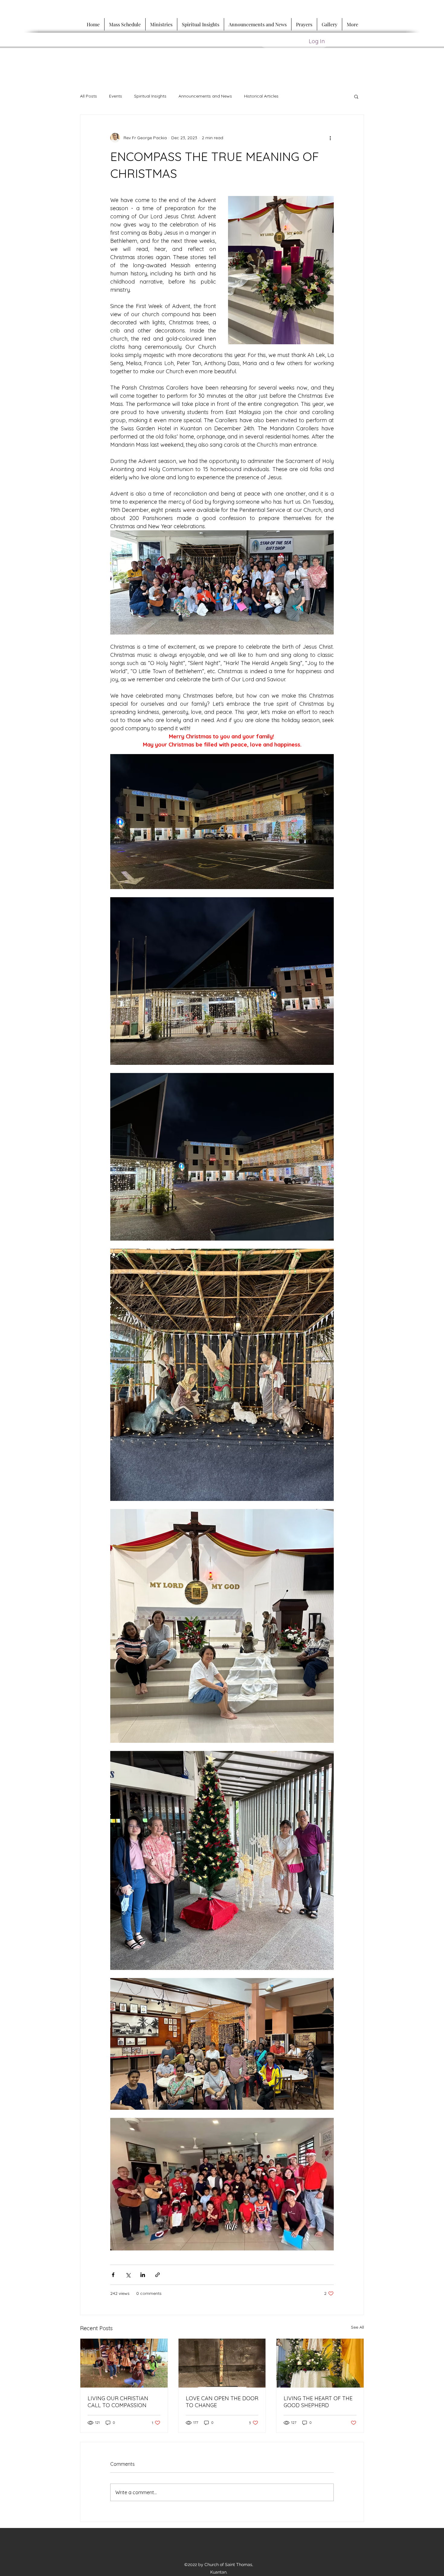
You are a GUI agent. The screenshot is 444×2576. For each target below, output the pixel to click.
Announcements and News (205, 96)
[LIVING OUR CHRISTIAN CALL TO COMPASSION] (124, 2363)
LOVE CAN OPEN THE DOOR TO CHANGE (222, 2402)
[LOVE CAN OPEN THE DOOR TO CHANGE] (222, 2363)
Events (116, 96)
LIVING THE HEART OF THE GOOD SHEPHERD (318, 2402)
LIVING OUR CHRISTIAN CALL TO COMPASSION (118, 2402)
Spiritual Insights (150, 96)
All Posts (88, 96)
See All (357, 2327)
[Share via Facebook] (113, 2275)
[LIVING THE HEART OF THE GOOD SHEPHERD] (320, 2363)
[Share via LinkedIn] (143, 2275)
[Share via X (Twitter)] (128, 2275)
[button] (356, 96)
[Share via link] (158, 2275)
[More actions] (330, 138)
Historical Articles (261, 96)
